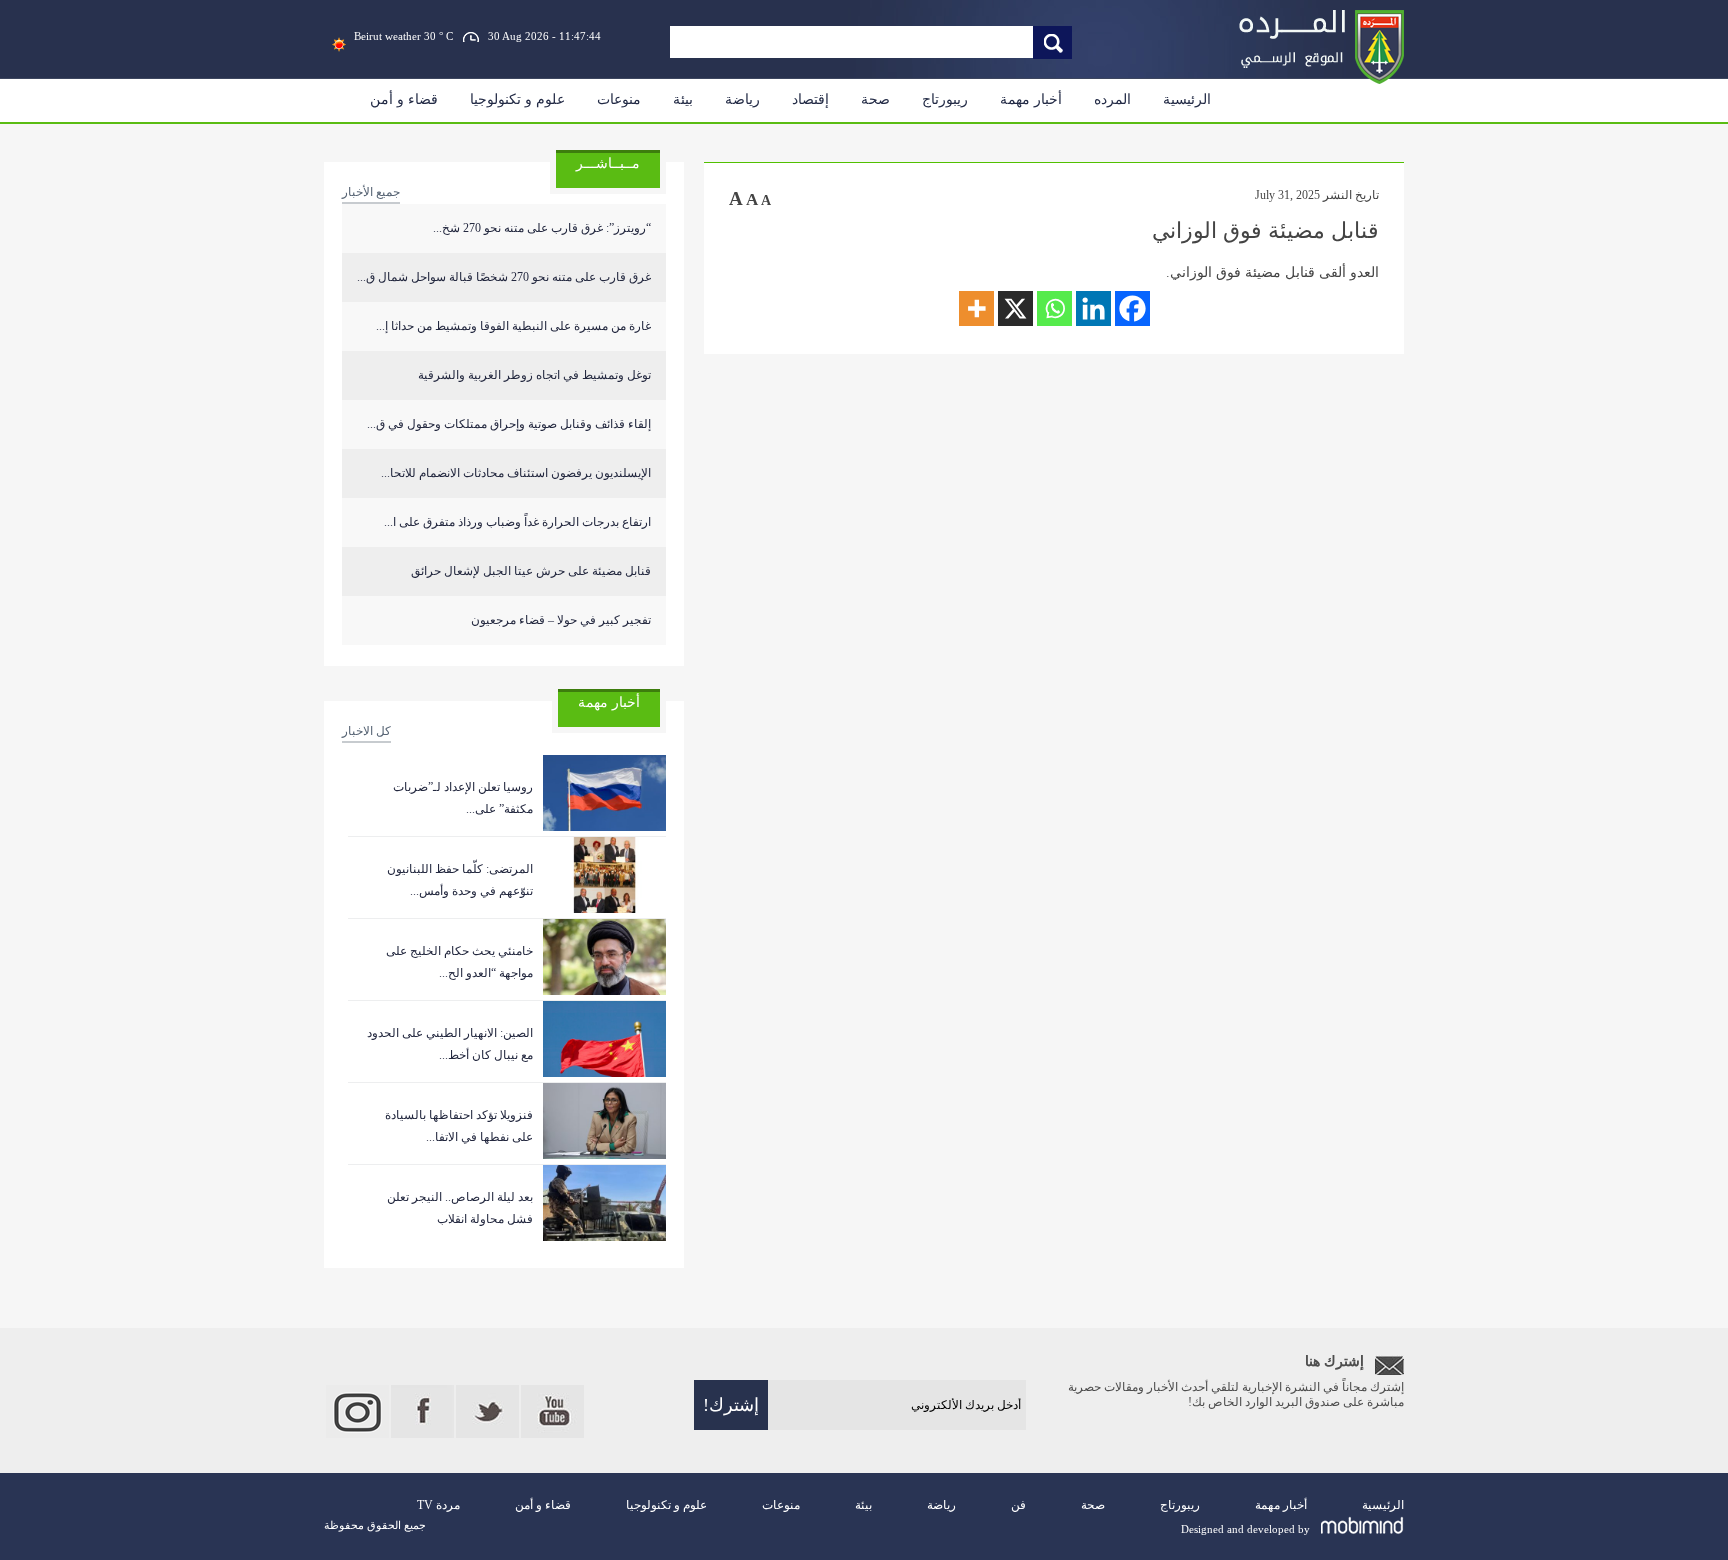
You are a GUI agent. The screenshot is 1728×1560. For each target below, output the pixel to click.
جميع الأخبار (371, 192)
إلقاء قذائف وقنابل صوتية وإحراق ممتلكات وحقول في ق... (509, 424)
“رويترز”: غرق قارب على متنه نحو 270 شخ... (542, 228)
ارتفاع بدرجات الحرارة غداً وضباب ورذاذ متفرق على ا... (517, 522)
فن (1018, 1505)
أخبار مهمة (1031, 99)
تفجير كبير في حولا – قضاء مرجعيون (561, 620)
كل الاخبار (366, 731)
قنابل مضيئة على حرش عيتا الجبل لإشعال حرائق (531, 571)
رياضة (742, 99)
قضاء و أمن (404, 99)
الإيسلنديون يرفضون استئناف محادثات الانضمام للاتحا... (516, 473)
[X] (1015, 308)
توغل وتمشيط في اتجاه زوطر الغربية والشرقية (534, 375)
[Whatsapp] (1054, 308)
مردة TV (438, 1505)
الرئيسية (1187, 99)
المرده (1112, 99)
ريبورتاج (945, 99)
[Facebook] (1132, 308)
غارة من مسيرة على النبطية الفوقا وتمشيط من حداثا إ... (513, 326)
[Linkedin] (1093, 308)
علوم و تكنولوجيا (517, 99)
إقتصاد (810, 99)
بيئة (683, 99)
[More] (976, 308)
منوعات (619, 99)
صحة (875, 99)
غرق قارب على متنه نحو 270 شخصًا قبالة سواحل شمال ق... (504, 277)
